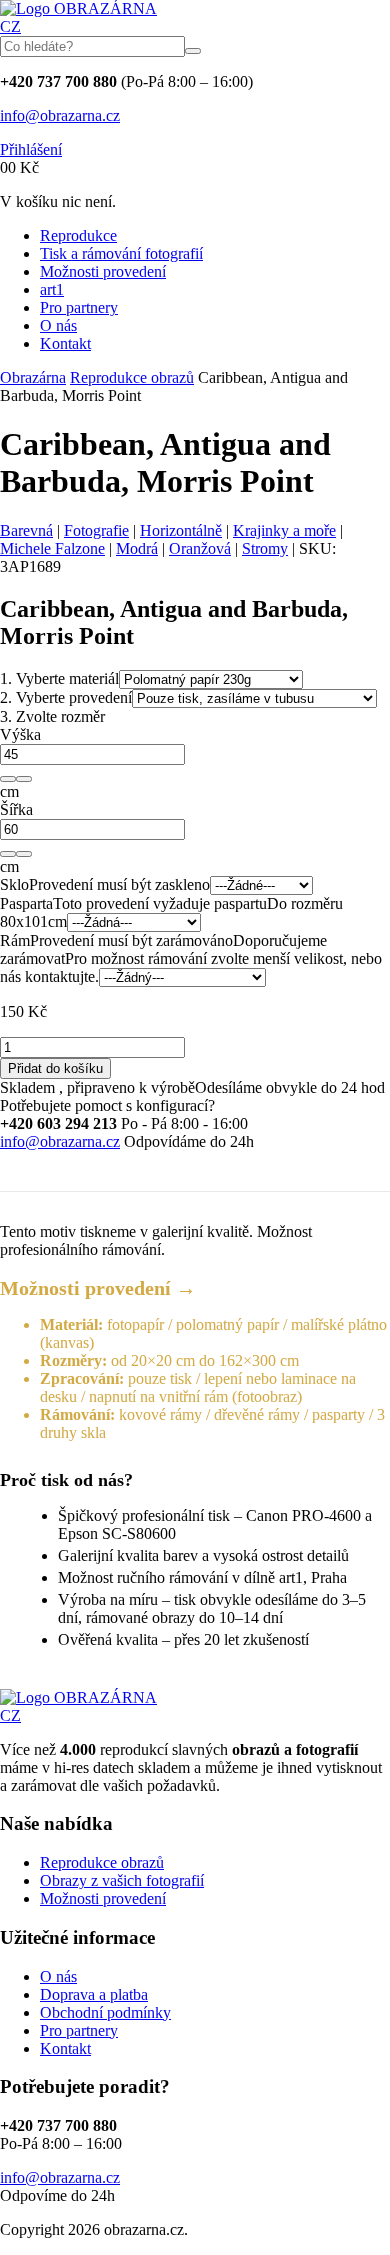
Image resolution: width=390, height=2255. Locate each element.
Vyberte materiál (59, 678)
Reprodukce (78, 235)
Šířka (16, 809)
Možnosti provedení (103, 271)
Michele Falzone (52, 548)
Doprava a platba (94, 1994)
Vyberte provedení (66, 697)
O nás (58, 325)
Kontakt (65, 343)
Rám (15, 940)
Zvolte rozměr (52, 716)
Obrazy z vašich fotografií (122, 1880)
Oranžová (200, 548)
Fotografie (96, 530)
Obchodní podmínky (105, 2012)
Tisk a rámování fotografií (121, 253)
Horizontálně (181, 530)
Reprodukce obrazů (132, 377)
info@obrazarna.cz (60, 115)
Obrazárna (33, 377)
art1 (52, 289)
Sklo (14, 884)
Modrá (137, 548)
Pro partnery (79, 307)
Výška (20, 734)
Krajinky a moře (284, 530)
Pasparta (26, 903)
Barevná (26, 530)
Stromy (265, 548)
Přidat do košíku (55, 1068)
